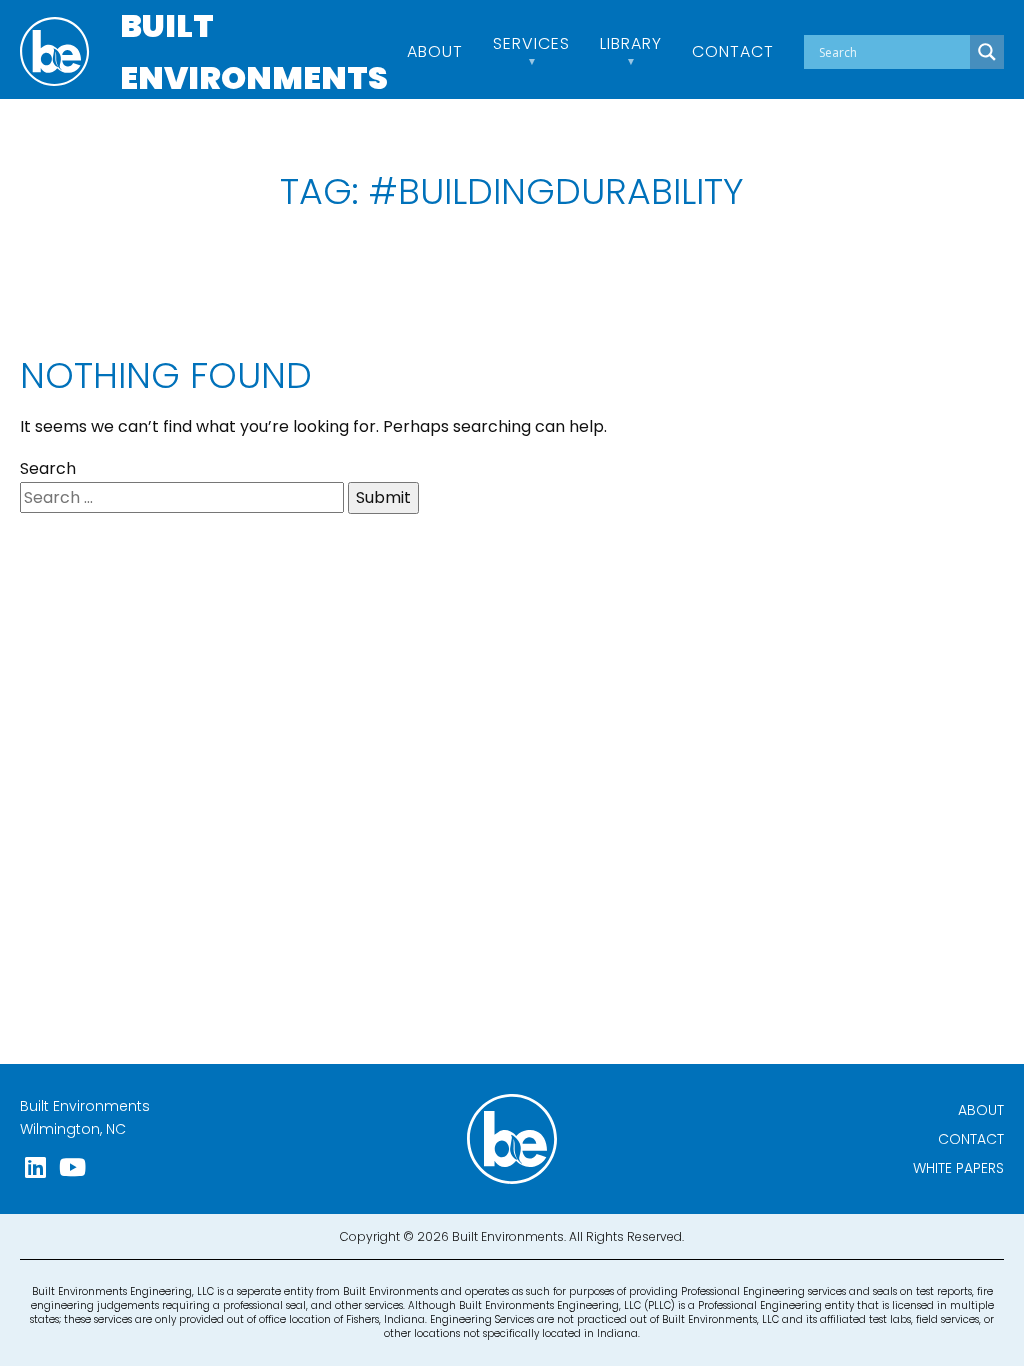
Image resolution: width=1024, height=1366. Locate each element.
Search (48, 468)
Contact (971, 1139)
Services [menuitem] (531, 45)
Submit (383, 497)
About (981, 1110)
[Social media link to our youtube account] (72, 1167)
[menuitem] (904, 52)
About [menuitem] (435, 52)
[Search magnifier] (987, 52)
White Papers (958, 1168)
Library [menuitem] (631, 45)
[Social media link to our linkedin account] (35, 1167)
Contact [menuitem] (733, 52)
